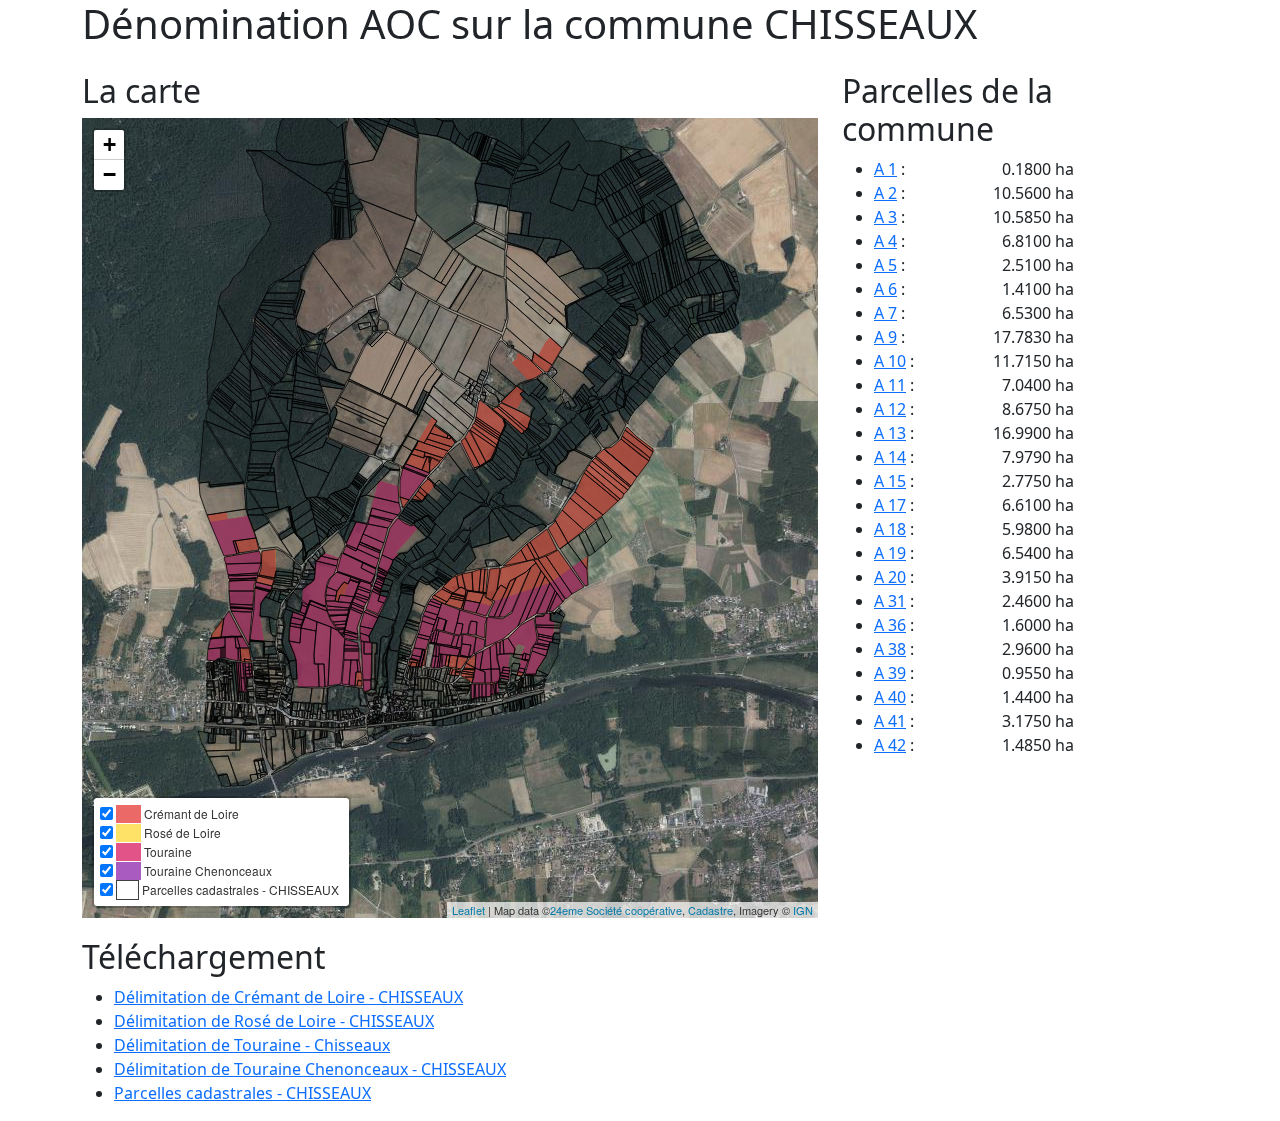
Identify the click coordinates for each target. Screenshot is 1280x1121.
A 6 (885, 289)
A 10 (890, 361)
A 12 (890, 409)
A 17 (890, 505)
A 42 (890, 745)
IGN (803, 910)
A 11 (890, 385)
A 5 (885, 265)
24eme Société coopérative (616, 910)
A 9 (885, 337)
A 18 (890, 529)
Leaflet (468, 910)
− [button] (109, 174)
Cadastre (710, 910)
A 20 (890, 577)
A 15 (890, 481)
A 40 (890, 697)
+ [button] (109, 144)
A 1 (885, 169)
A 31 (890, 601)
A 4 (885, 241)
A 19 (890, 553)
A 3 (885, 217)
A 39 (890, 673)
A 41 (890, 721)
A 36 (890, 625)
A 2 (885, 193)
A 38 (890, 649)
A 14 (890, 457)
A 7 (885, 313)
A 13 (890, 433)
